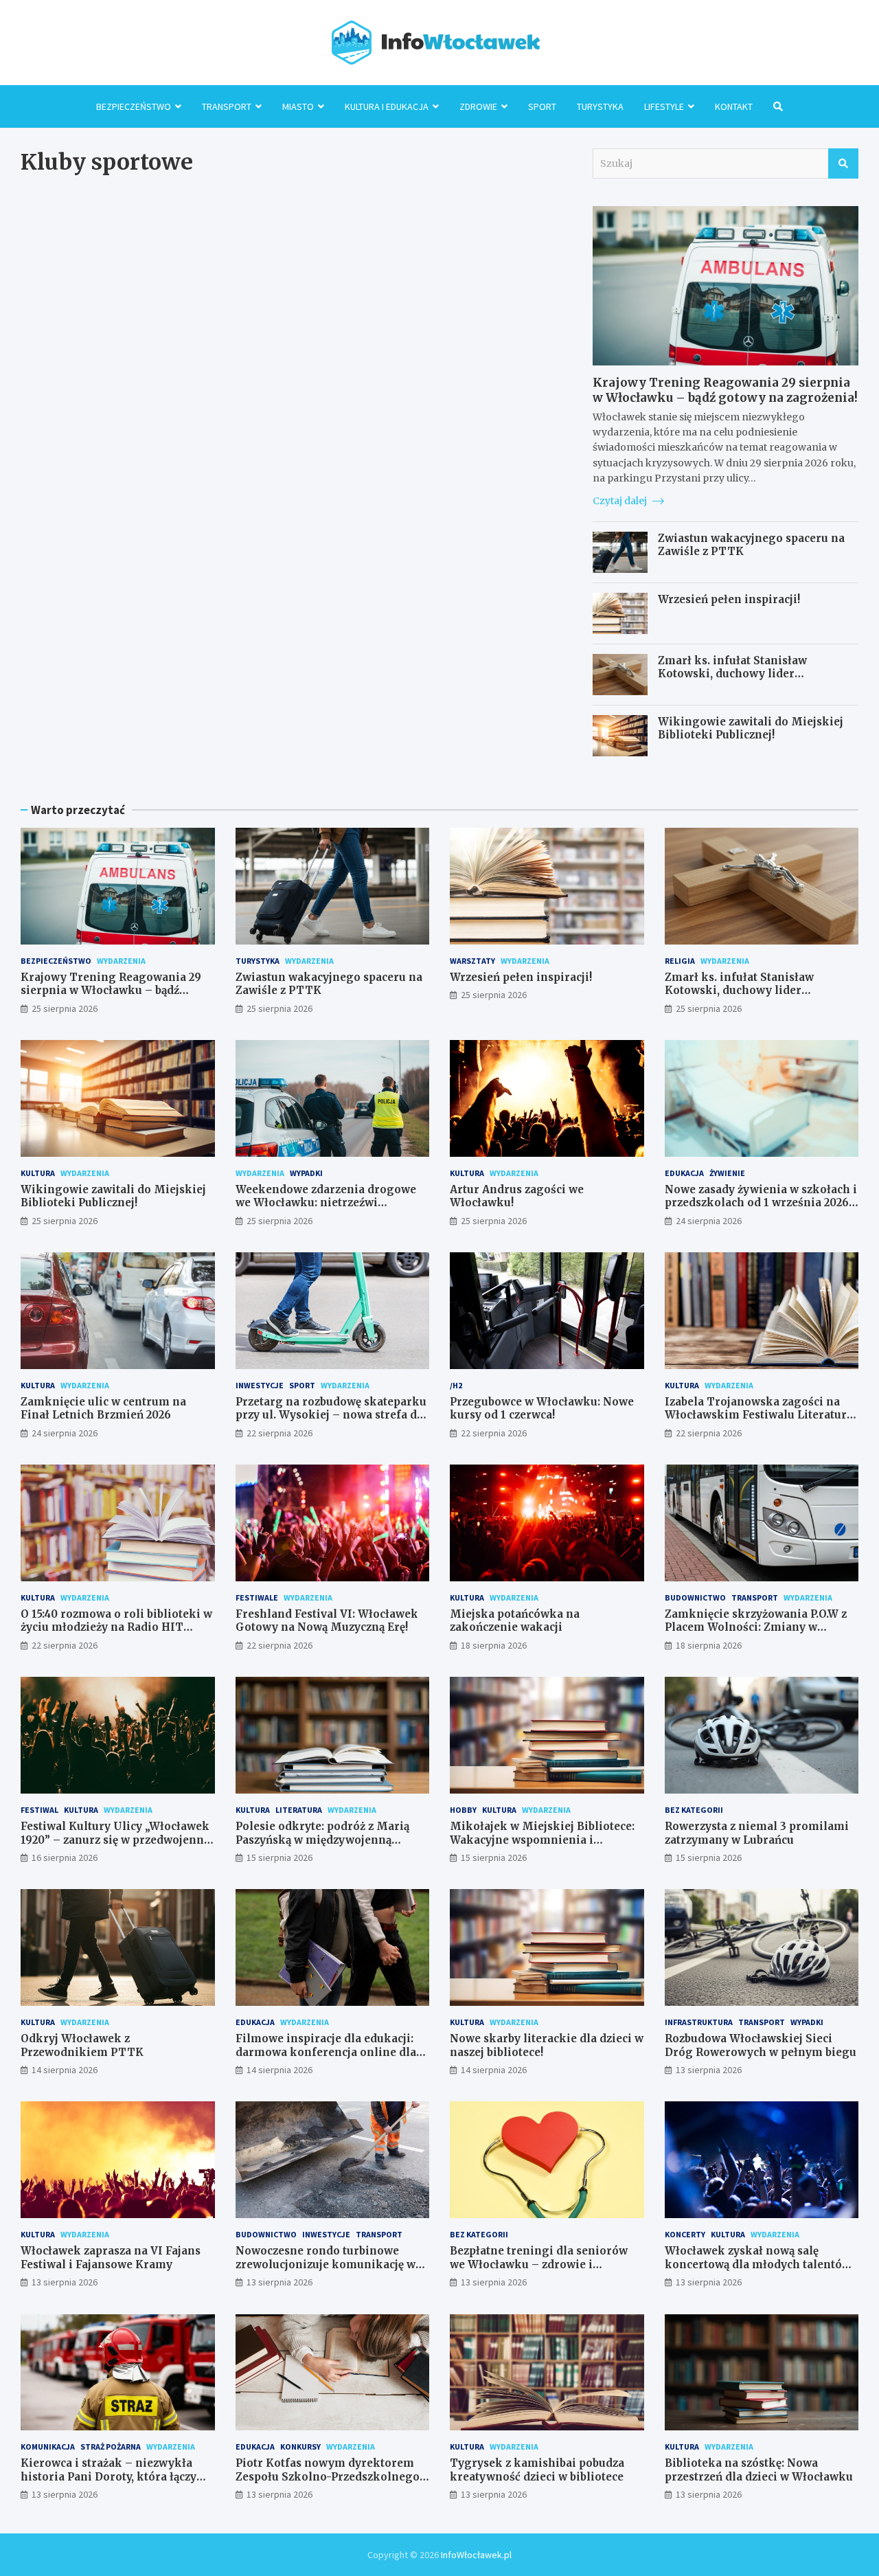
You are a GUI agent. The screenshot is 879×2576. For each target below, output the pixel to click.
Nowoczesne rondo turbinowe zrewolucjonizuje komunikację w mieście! (326, 2264)
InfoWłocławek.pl (476, 2555)
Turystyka (600, 106)
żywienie (727, 1173)
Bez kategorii (694, 1810)
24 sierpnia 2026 (709, 1221)
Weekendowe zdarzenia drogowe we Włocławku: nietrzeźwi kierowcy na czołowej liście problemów (326, 1210)
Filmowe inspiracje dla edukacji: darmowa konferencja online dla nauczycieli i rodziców (326, 2052)
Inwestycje (260, 1385)
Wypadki (306, 1173)
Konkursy (300, 2447)
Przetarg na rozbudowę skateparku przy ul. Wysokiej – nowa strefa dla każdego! (331, 1415)
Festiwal (39, 1810)
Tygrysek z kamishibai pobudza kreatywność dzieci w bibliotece (537, 2470)
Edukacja (684, 1173)
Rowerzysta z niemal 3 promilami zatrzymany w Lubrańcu (757, 1833)
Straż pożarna (111, 2447)
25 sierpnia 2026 (65, 1008)
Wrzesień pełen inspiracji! (729, 599)
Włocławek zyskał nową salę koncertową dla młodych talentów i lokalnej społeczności (761, 2264)
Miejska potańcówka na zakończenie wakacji (515, 1621)
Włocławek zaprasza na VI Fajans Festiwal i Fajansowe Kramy (111, 2258)
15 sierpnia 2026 (279, 1857)
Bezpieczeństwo (134, 106)
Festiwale (257, 1597)
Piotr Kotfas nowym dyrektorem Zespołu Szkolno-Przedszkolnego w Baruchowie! (328, 2476)
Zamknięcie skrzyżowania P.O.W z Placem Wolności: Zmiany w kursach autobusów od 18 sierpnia (758, 1627)
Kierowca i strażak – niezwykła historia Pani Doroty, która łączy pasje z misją (109, 2476)
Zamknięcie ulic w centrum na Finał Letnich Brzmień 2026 (103, 1409)
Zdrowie (478, 106)
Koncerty (685, 2234)
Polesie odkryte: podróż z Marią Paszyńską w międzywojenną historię (322, 1840)
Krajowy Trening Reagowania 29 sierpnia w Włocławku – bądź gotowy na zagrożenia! (725, 390)
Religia (680, 961)
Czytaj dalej (621, 501)
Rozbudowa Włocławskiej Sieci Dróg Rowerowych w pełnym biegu (761, 2045)
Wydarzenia (121, 961)
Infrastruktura (699, 2022)
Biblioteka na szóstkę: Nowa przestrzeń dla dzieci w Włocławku (759, 2470)
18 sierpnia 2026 (494, 1645)
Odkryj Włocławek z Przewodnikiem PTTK (82, 2045)
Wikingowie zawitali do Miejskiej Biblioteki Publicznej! (751, 728)
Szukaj (843, 163)
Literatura (299, 1810)
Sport (542, 106)
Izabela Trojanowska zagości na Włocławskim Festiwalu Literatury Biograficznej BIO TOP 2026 (759, 1415)
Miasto (298, 106)
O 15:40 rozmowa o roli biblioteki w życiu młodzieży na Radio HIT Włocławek (116, 1627)
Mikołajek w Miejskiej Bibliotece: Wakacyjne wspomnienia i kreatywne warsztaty (542, 1840)
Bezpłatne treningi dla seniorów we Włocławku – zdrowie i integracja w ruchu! (539, 2264)
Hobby (463, 1810)
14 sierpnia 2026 (65, 2070)
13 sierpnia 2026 (709, 2070)
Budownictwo (695, 1597)
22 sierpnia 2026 (279, 1433)
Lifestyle (664, 106)
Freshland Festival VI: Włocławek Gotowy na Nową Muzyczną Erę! (327, 1621)
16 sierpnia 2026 (65, 1857)
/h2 (456, 1385)
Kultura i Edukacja (387, 106)
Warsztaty (472, 961)
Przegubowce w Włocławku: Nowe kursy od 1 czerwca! (542, 1409)
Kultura (38, 1173)
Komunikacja (48, 2447)
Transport (227, 106)
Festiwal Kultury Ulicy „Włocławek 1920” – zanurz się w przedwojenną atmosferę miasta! (115, 1840)
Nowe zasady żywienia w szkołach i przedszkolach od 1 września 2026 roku (761, 1203)
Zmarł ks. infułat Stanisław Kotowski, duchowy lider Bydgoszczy (732, 674)
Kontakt (734, 106)
